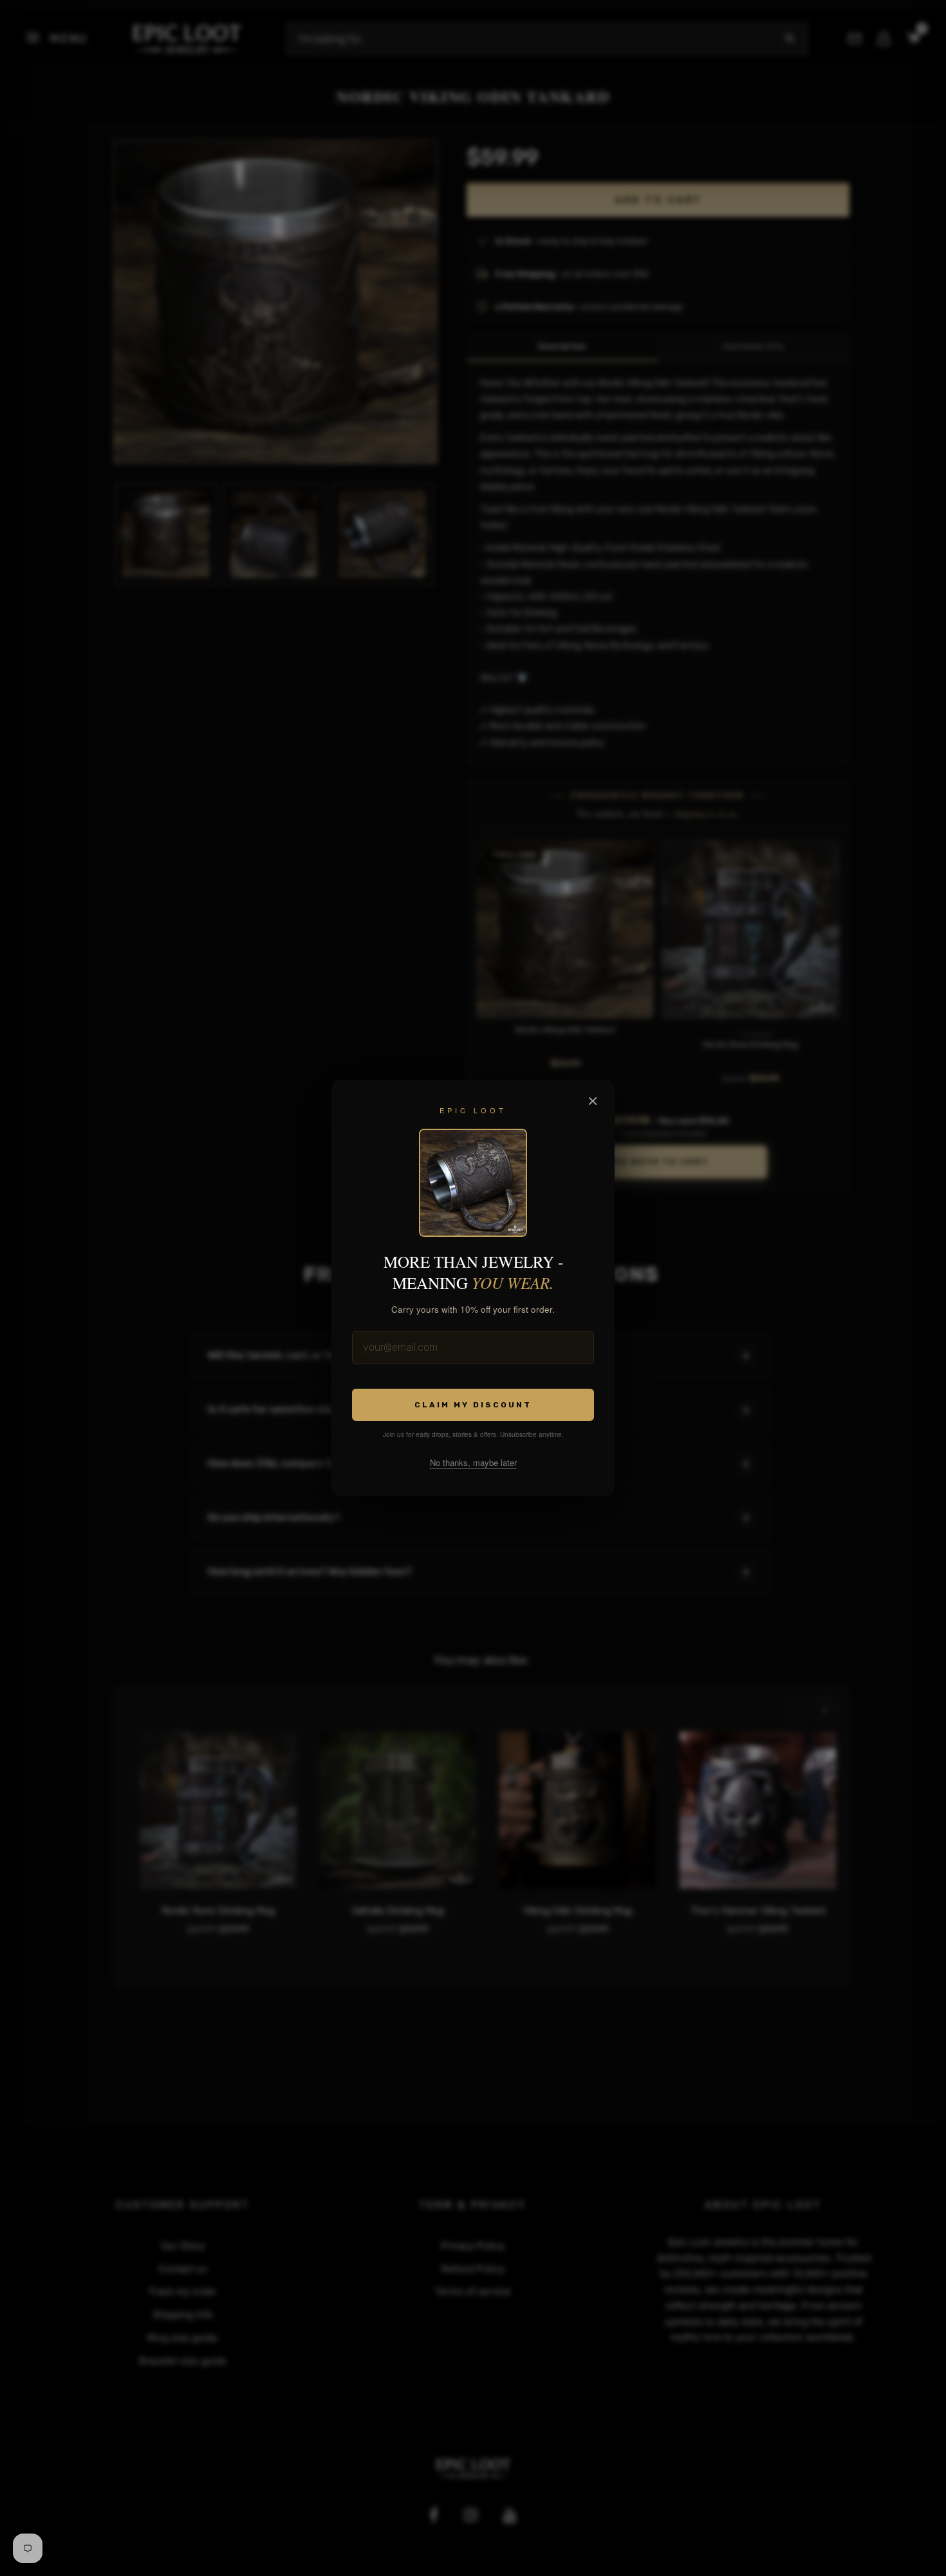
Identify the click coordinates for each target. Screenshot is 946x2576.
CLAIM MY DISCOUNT (473, 1404)
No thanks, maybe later (473, 1462)
